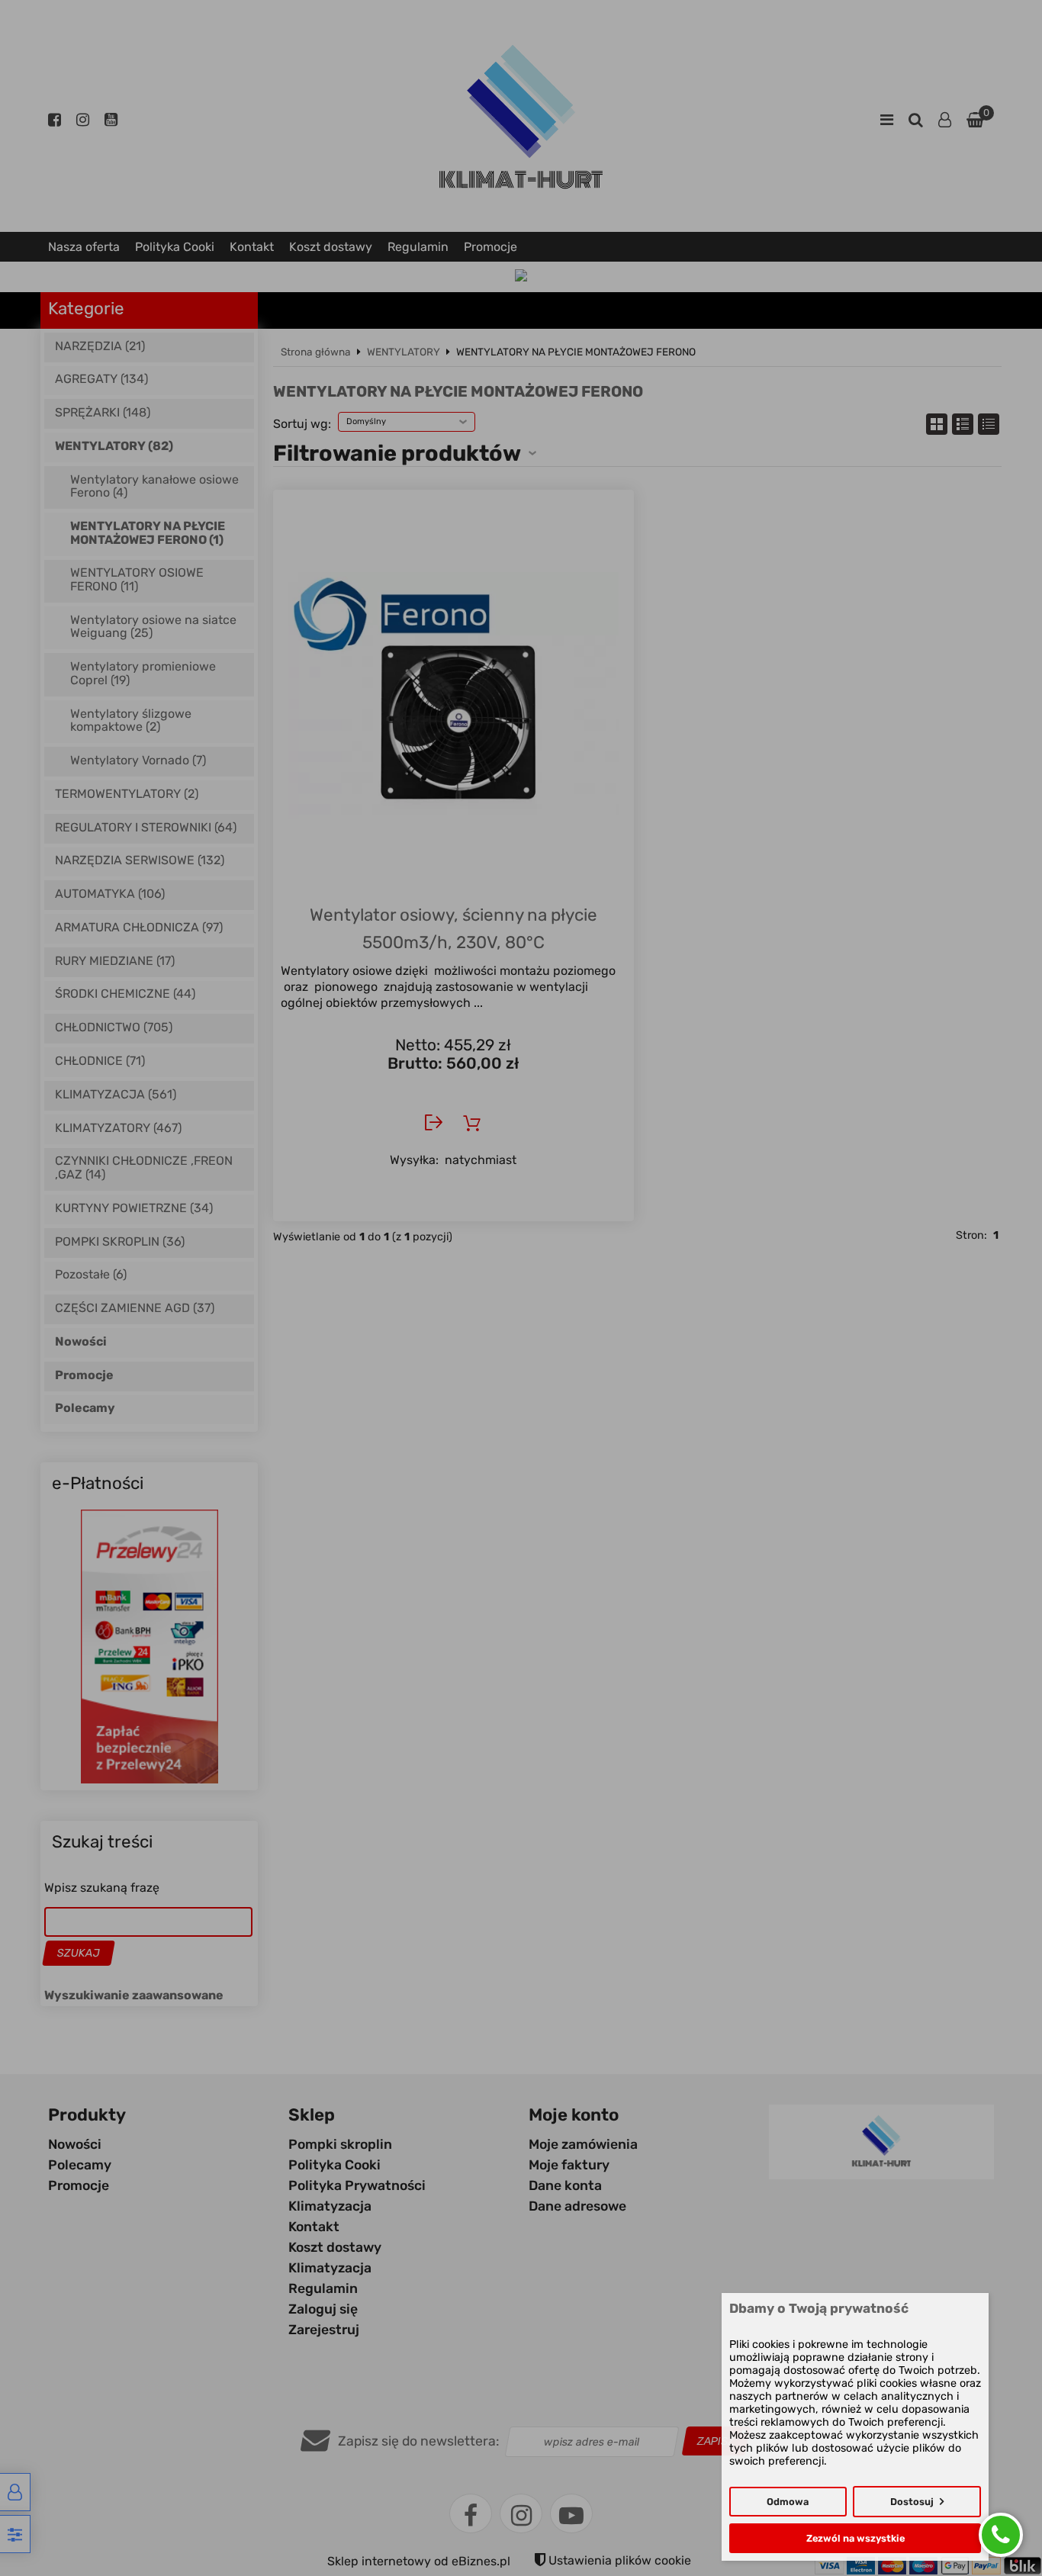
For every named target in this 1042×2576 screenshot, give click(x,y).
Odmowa (788, 2502)
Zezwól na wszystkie (855, 2538)
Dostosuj (912, 2502)
